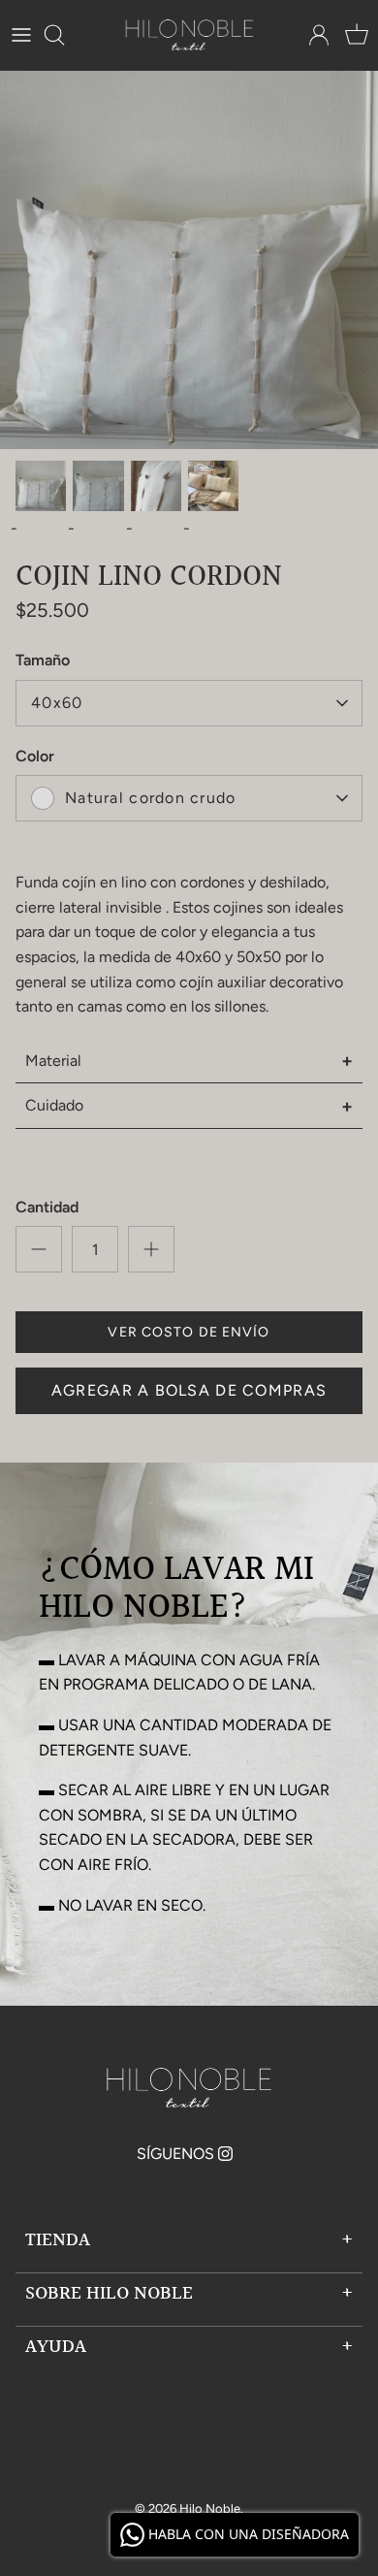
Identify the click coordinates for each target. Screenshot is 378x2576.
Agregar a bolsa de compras (189, 1390)
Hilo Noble (210, 2509)
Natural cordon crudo (151, 798)
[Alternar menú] (21, 35)
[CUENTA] (314, 35)
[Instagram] (225, 2154)
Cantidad (47, 1207)
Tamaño (43, 660)
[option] (189, 260)
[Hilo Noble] (189, 35)
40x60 (57, 703)
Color (35, 756)
